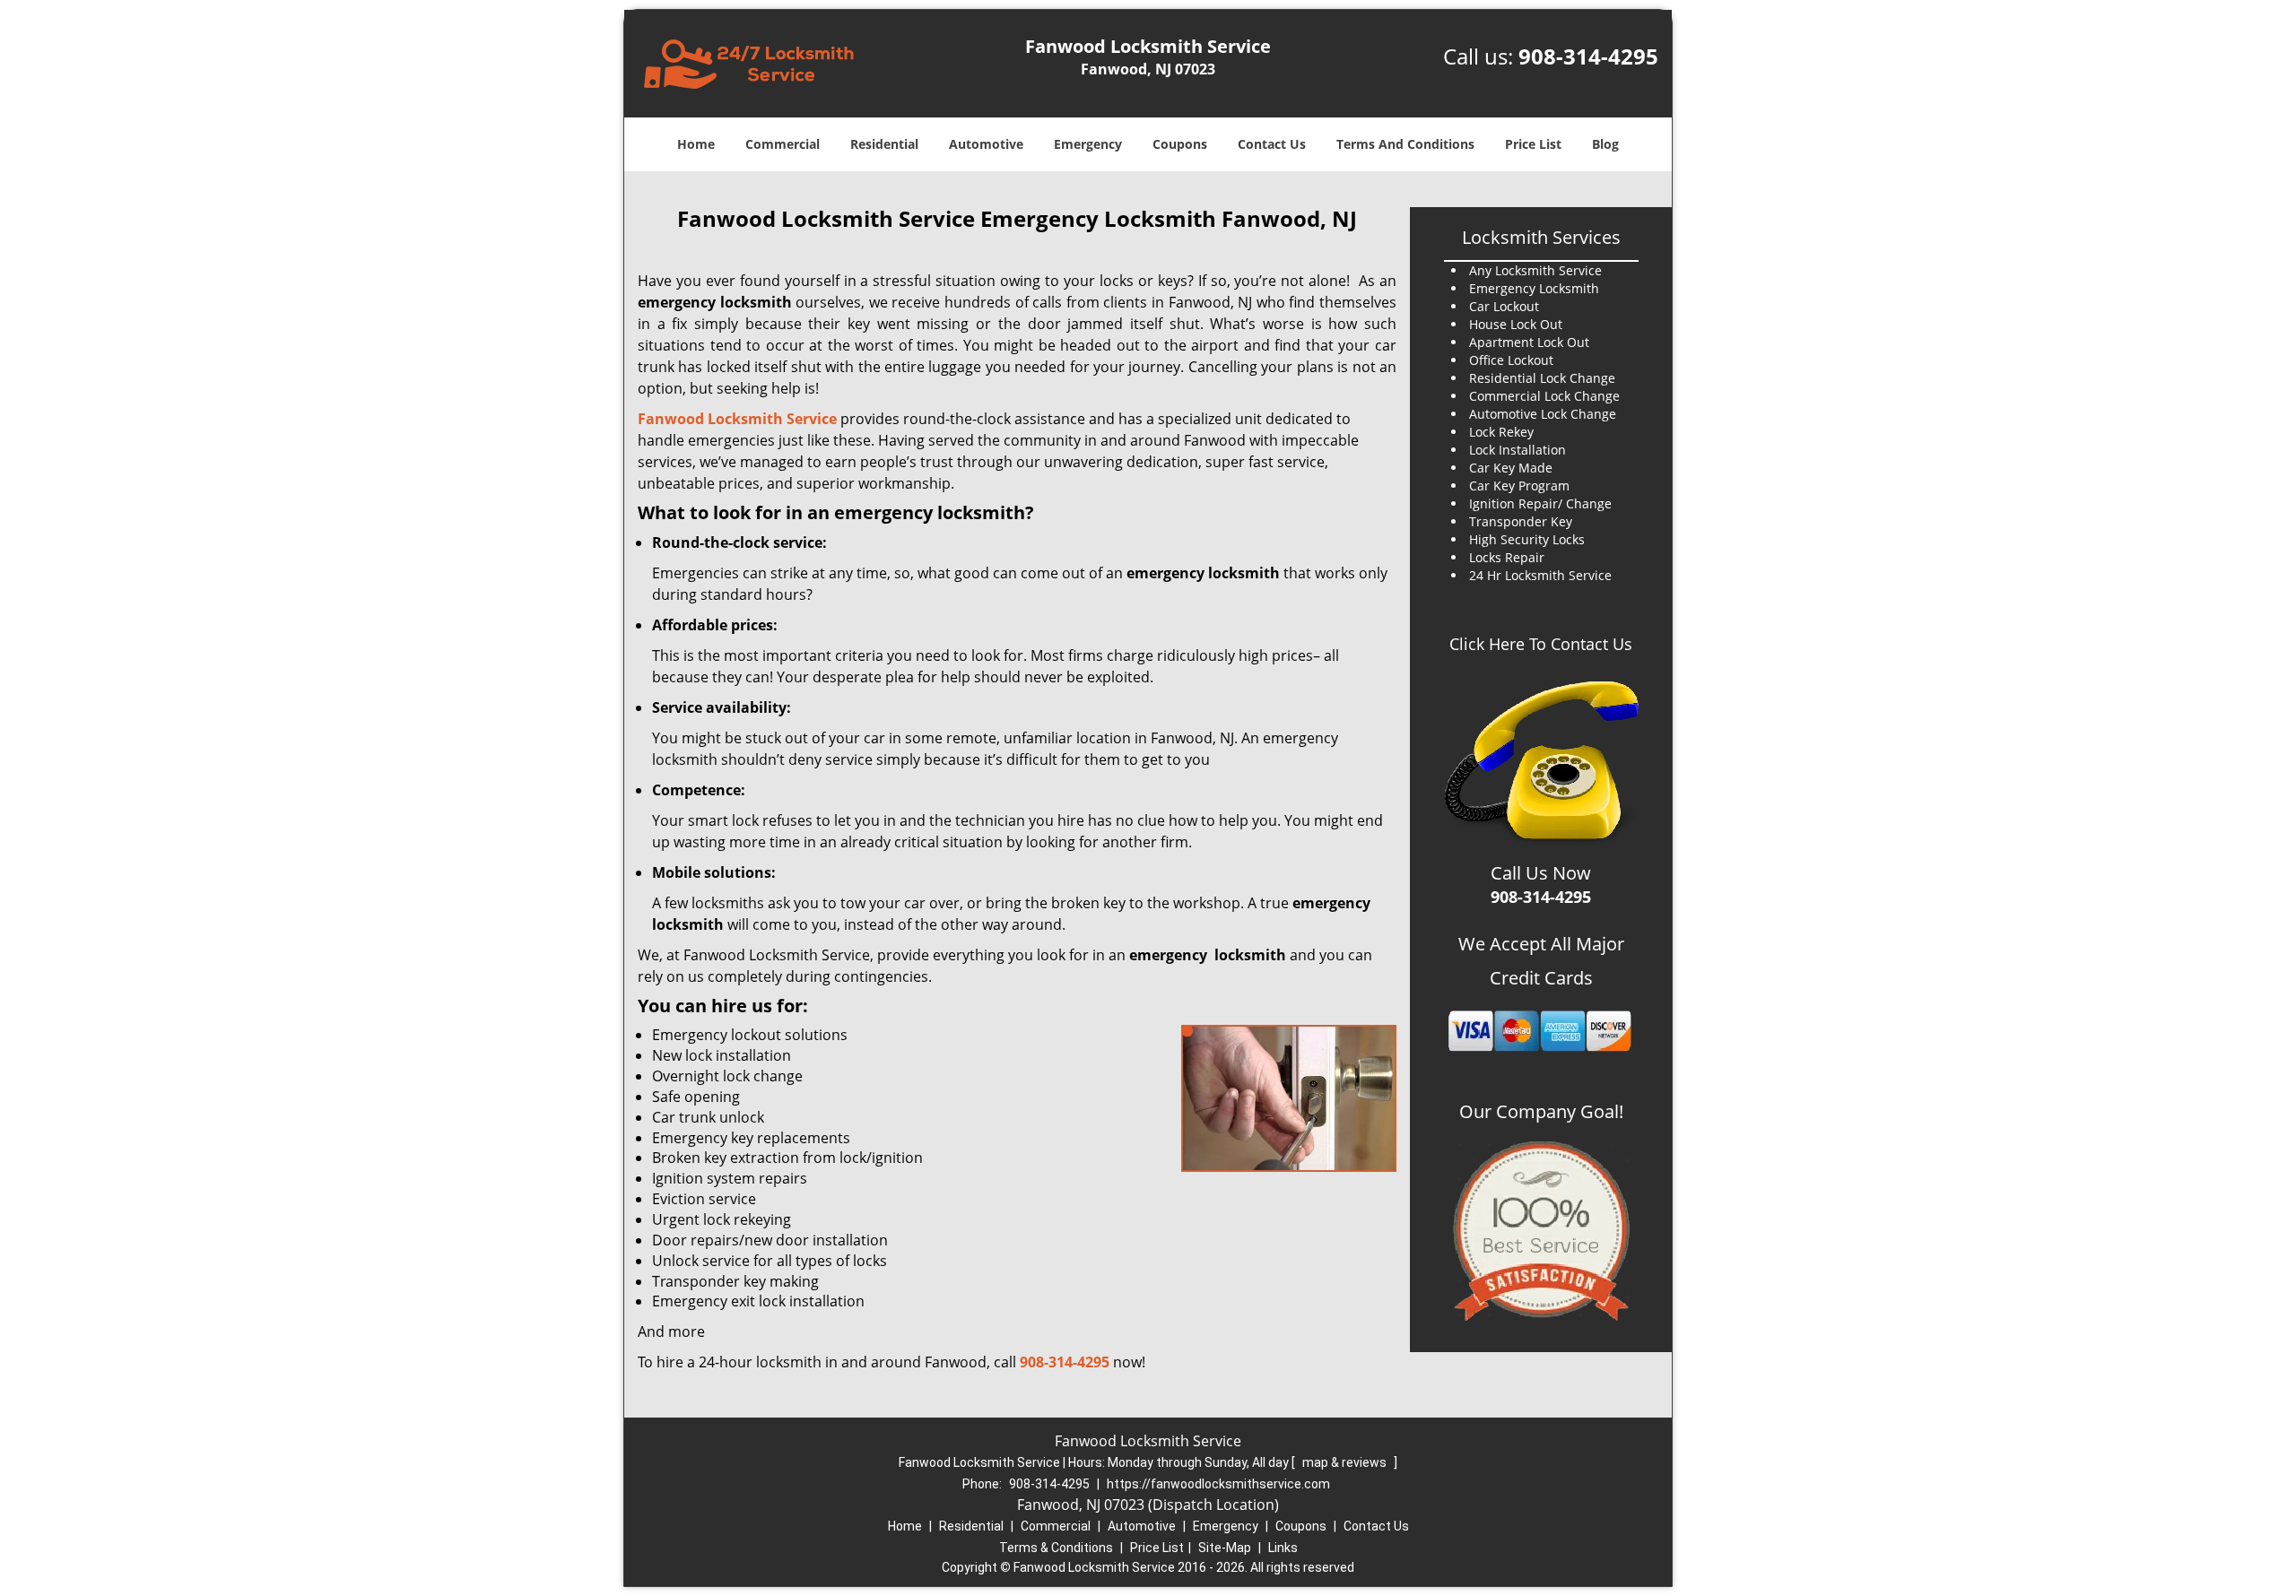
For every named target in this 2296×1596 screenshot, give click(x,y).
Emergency (1088, 144)
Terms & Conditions (1056, 1548)
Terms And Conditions (1405, 144)
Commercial (783, 144)
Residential (884, 144)
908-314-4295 (1588, 56)
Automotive (986, 144)
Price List (1533, 144)
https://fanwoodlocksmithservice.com (1218, 1484)
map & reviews (1346, 1462)
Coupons (1180, 144)
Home (696, 144)
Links (1283, 1548)
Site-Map (1225, 1548)
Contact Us (1272, 144)
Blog (1605, 144)
